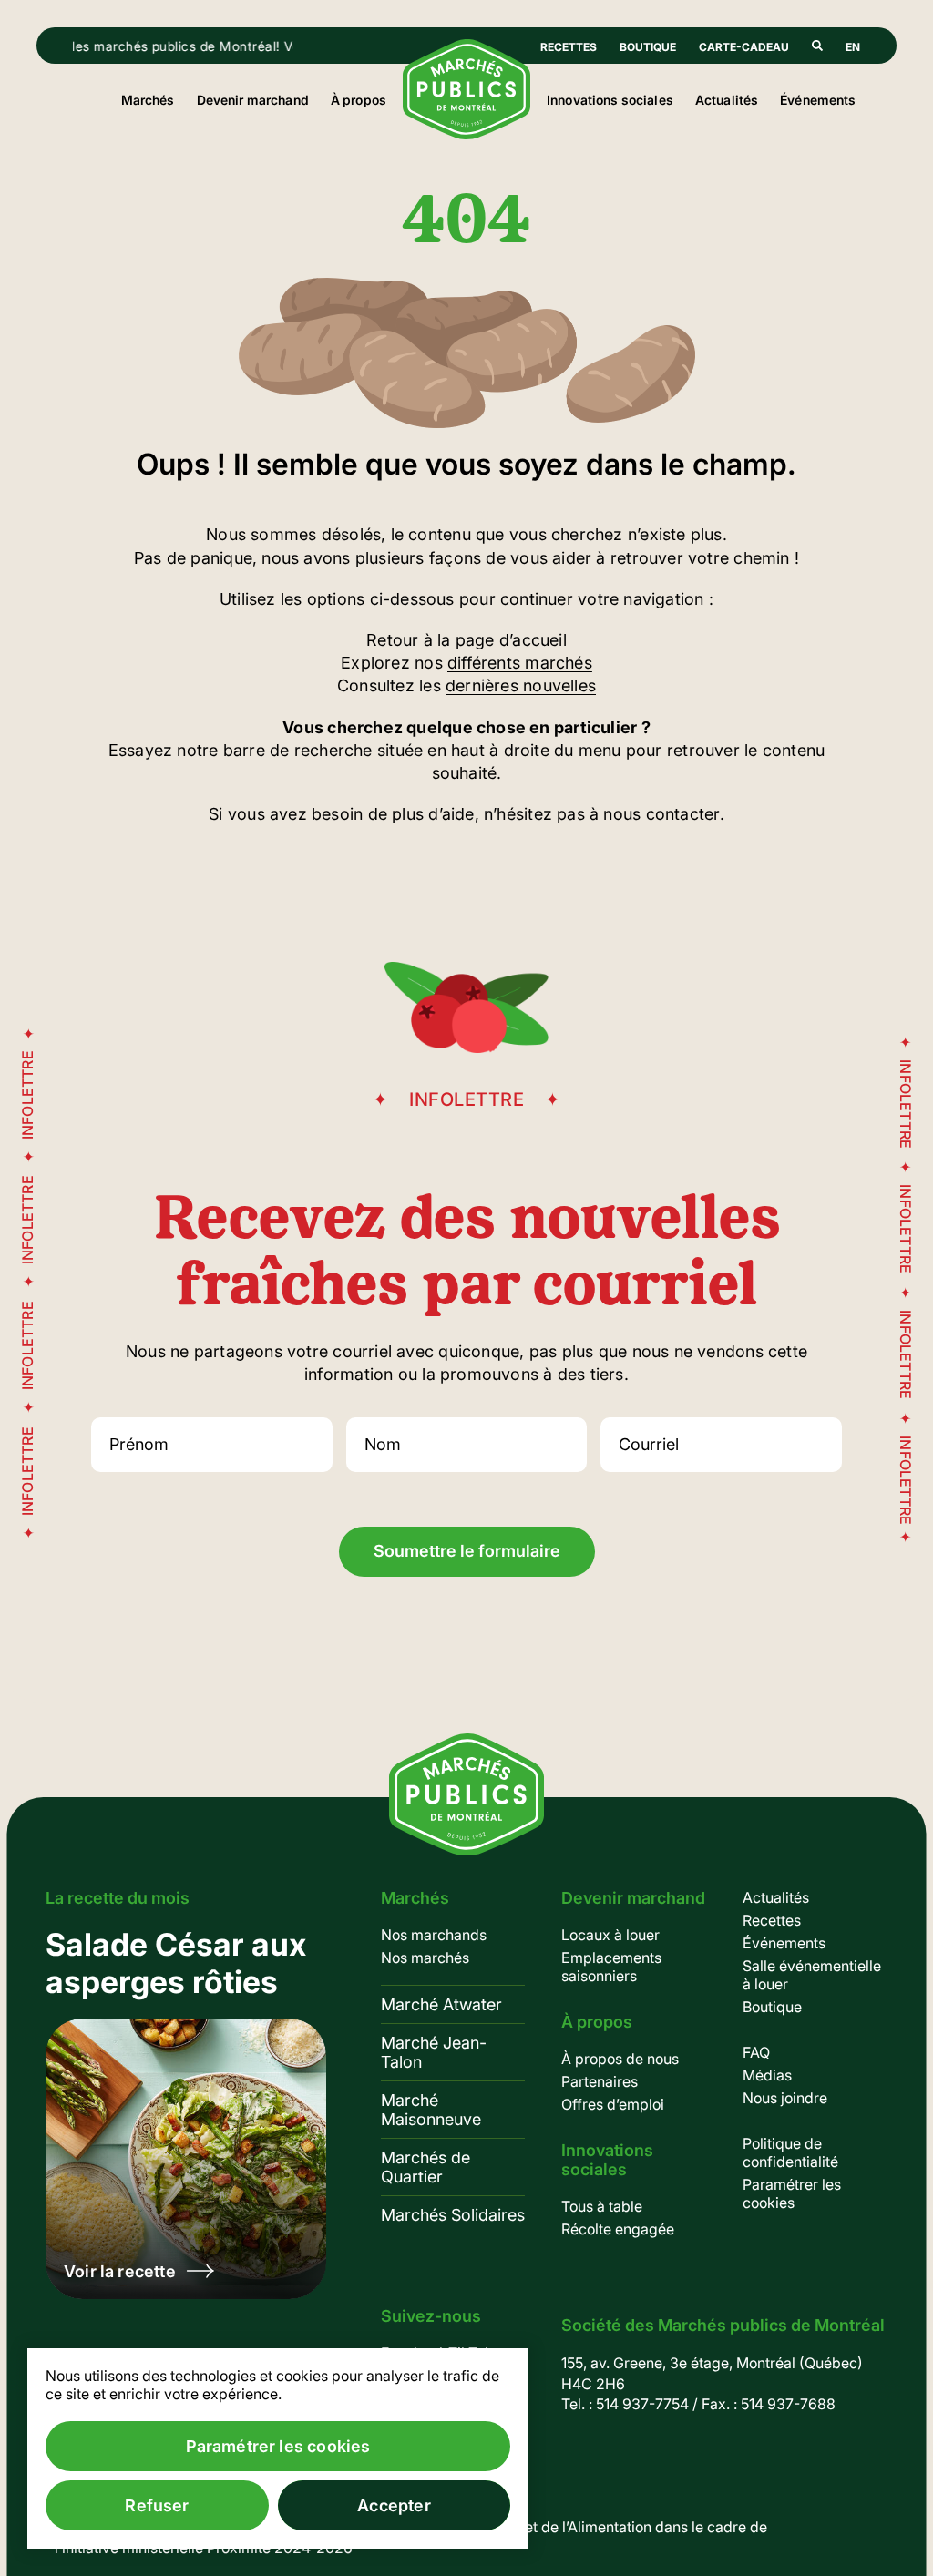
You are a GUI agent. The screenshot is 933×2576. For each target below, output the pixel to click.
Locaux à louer (610, 1935)
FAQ (756, 2052)
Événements (818, 100)
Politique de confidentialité (790, 2152)
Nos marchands (434, 1935)
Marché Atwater (441, 2004)
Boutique (648, 47)
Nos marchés (425, 1958)
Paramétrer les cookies (792, 2193)
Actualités (727, 100)
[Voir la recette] (186, 2112)
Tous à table (602, 2206)
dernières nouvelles (521, 685)
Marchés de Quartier (425, 2167)
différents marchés (520, 663)
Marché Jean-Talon (434, 2052)
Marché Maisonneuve (431, 2110)
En (853, 47)
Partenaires (600, 2081)
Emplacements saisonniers (611, 1967)
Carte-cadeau (744, 47)
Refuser (157, 2505)
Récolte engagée (618, 2229)
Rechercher (817, 46)
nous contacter (661, 814)
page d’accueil (511, 640)
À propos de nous (620, 2059)
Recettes (569, 47)
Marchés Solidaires (453, 2215)
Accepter (394, 2505)
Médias (767, 2075)
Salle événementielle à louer (812, 1975)
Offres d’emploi (613, 2104)
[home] (466, 134)
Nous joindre (785, 2098)
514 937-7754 (642, 2404)
